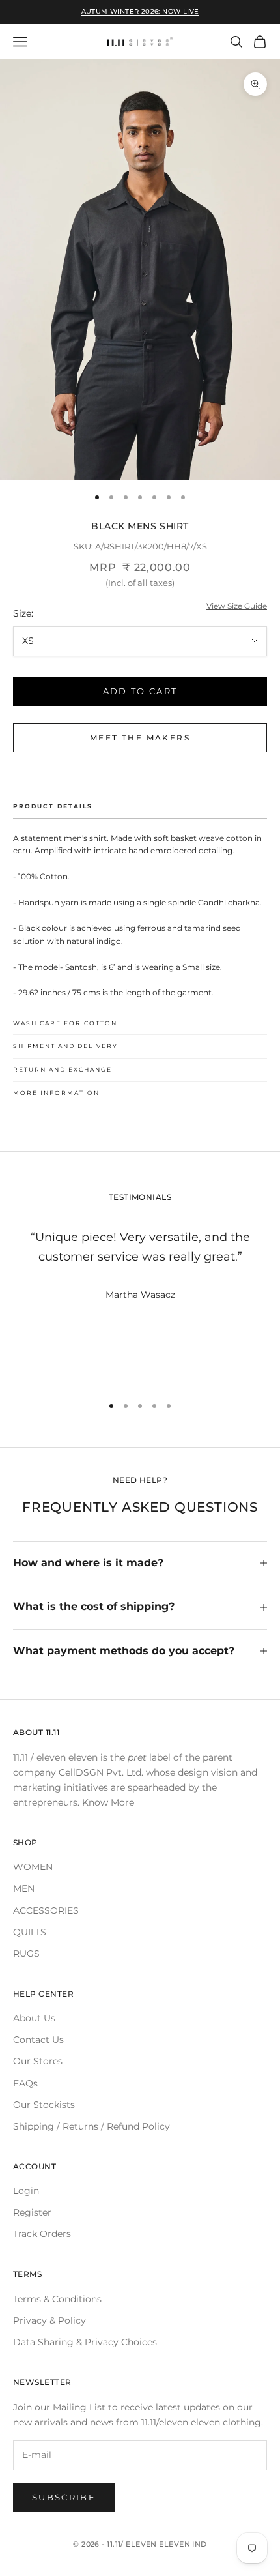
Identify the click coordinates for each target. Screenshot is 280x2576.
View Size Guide (237, 606)
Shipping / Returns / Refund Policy (91, 2126)
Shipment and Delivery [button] (65, 1046)
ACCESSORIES (46, 1910)
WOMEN (33, 1867)
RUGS (26, 1954)
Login (26, 2191)
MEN (24, 1888)
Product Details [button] (53, 806)
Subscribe (64, 2497)
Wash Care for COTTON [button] (65, 1023)
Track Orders (42, 2234)
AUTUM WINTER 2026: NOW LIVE (140, 11)
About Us (34, 2018)
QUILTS (30, 1932)
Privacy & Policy (49, 2320)
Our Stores (38, 2061)
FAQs (25, 2083)
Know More (108, 1802)
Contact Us (38, 2040)
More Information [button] (56, 1093)
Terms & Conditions (57, 2299)
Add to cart (140, 691)
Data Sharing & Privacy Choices (85, 2342)
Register (32, 2212)
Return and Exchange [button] (63, 1069)
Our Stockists (44, 2105)
